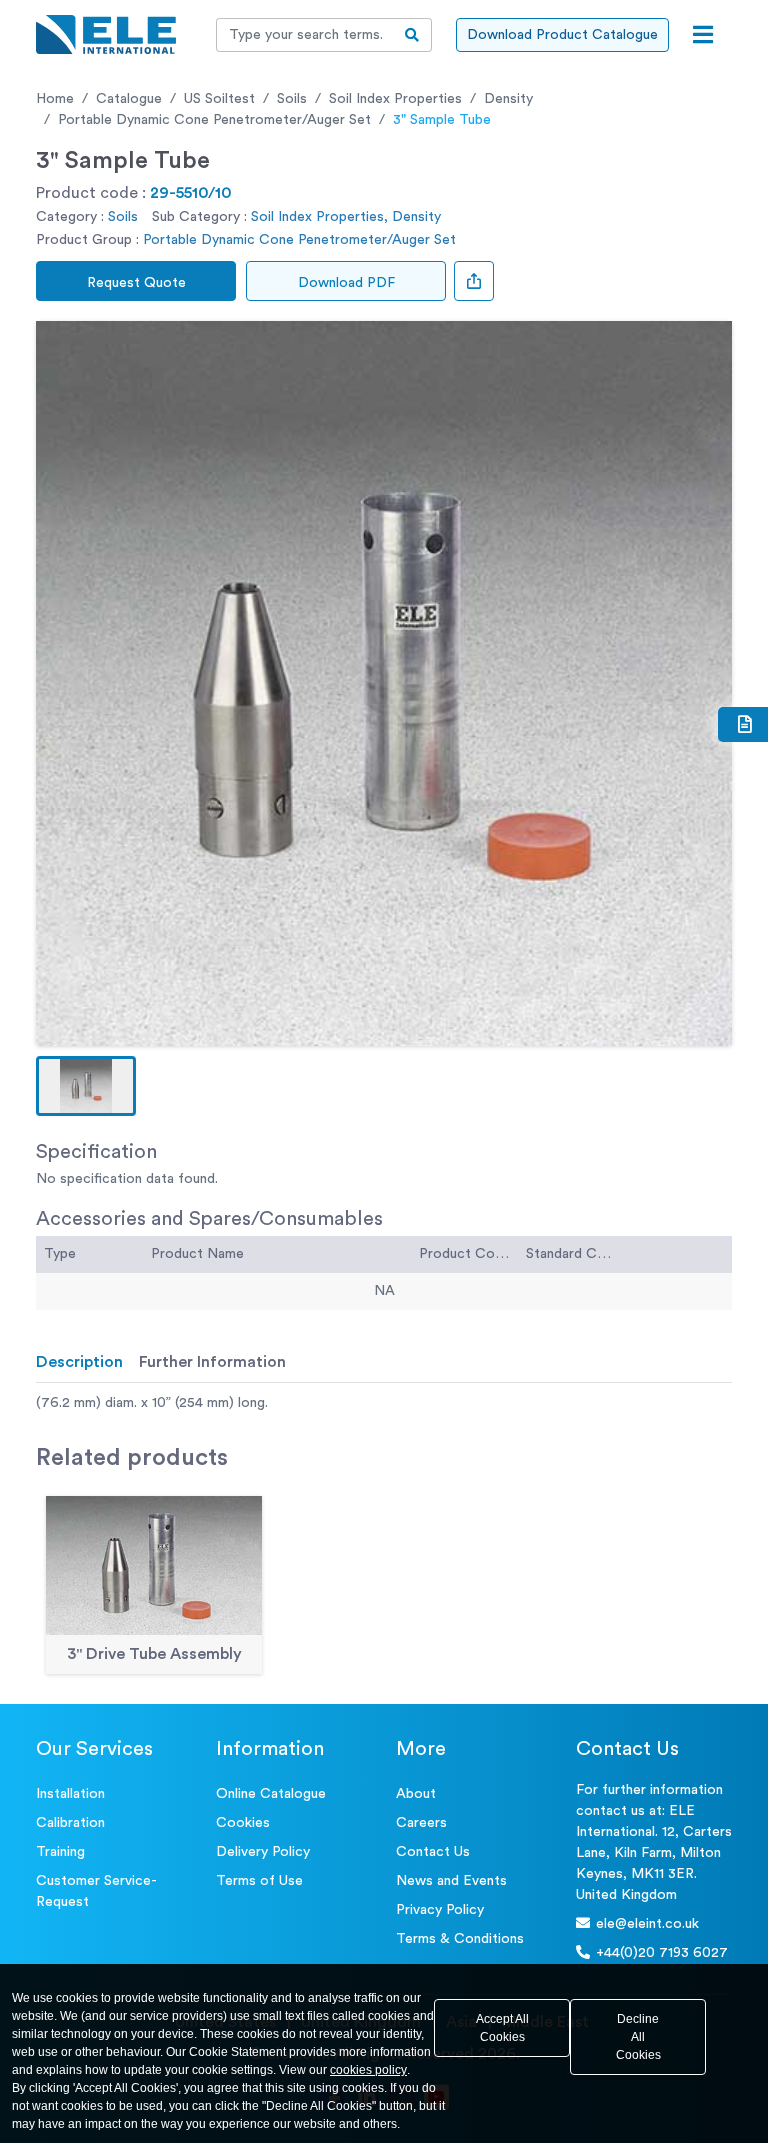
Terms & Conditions (460, 1939)
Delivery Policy (263, 1852)
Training (60, 1852)
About (416, 1794)
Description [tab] (79, 1362)
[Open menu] (703, 35)
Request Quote (136, 283)
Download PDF (346, 283)
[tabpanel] (384, 1403)
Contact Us (433, 1852)
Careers (421, 1823)
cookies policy (368, 2070)
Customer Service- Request (96, 1891)
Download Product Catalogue (562, 35)
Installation (70, 1794)
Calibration (70, 1823)
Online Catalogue (271, 1794)
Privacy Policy (440, 1910)
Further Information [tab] (212, 1362)
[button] (86, 1086)
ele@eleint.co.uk (647, 1924)
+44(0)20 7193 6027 (662, 1953)
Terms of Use (259, 1881)
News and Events (451, 1881)
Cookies (243, 1823)
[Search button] (412, 35)
